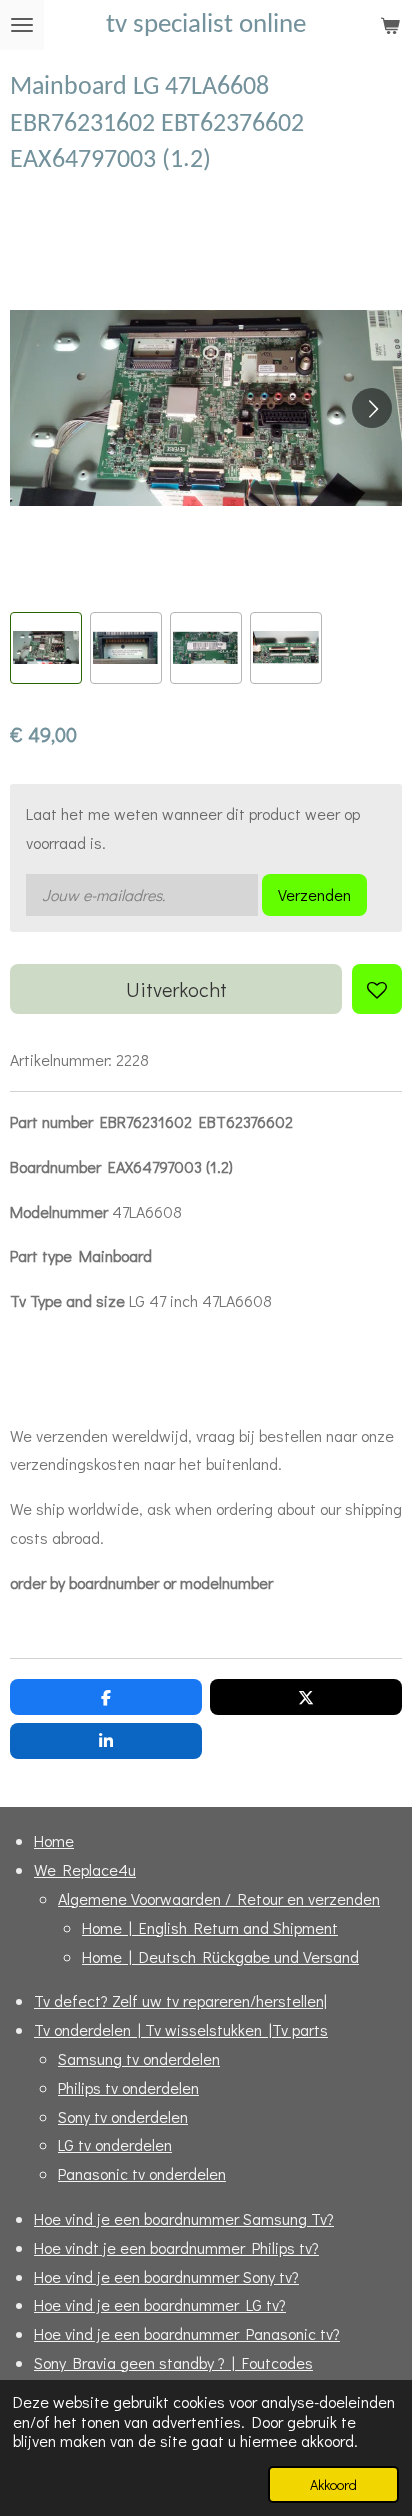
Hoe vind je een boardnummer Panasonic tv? (187, 2333)
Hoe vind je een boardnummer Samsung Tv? (184, 2218)
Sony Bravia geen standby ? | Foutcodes (173, 2362)
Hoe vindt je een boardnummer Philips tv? (176, 2247)
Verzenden (314, 894)
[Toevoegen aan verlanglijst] (377, 989)
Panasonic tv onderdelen (142, 2173)
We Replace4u (85, 1869)
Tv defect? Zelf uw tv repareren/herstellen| (180, 2000)
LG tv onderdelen (115, 2144)
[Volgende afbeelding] (372, 408)
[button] (46, 648)
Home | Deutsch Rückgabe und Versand (220, 1956)
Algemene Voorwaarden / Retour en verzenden (219, 1898)
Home (54, 1840)
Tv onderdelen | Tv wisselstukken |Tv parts (181, 2029)
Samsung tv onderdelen (139, 2058)
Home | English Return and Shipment (210, 1927)
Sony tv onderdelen (123, 2116)
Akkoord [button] (333, 2484)
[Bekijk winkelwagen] (390, 25)
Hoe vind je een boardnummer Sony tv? (166, 2276)
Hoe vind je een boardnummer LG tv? (160, 2304)
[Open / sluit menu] (22, 25)
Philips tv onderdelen (128, 2087)
